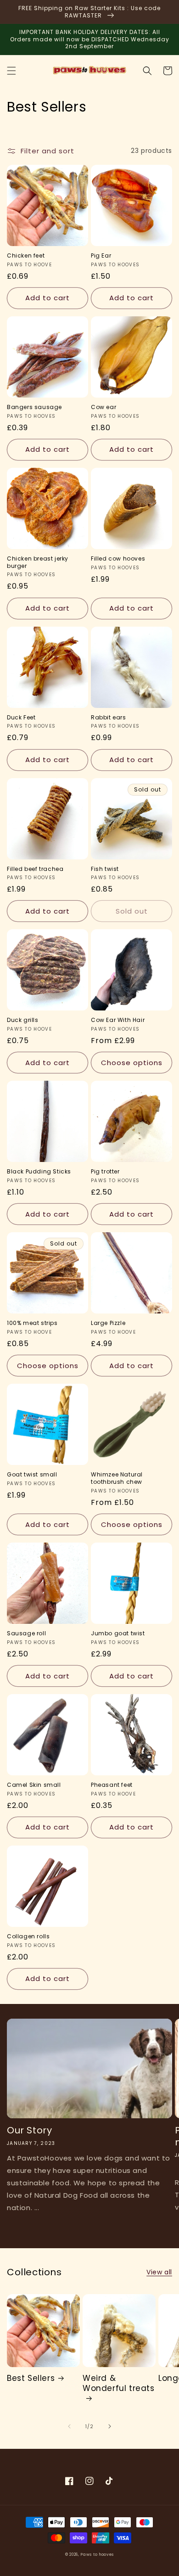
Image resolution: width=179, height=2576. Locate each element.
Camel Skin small (34, 1785)
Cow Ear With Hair (118, 1020)
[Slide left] (69, 2426)
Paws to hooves (97, 2554)
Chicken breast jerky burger (38, 562)
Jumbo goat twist (118, 1633)
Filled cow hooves (118, 559)
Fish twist (105, 869)
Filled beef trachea (35, 869)
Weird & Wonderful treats (119, 2383)
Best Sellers (31, 2378)
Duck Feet (21, 718)
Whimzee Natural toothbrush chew (117, 1478)
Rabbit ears (109, 718)
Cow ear (103, 407)
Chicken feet (26, 256)
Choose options (132, 1063)
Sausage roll (26, 1633)
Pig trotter (105, 1172)
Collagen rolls (28, 1936)
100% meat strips (32, 1323)
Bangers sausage (34, 407)
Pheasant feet (112, 1785)
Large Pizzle (108, 1323)
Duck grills (23, 1020)
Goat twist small (32, 1475)
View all (159, 2272)
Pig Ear (101, 256)
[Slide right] (110, 2426)
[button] (11, 71)
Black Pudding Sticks (39, 1172)
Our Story (29, 2130)
